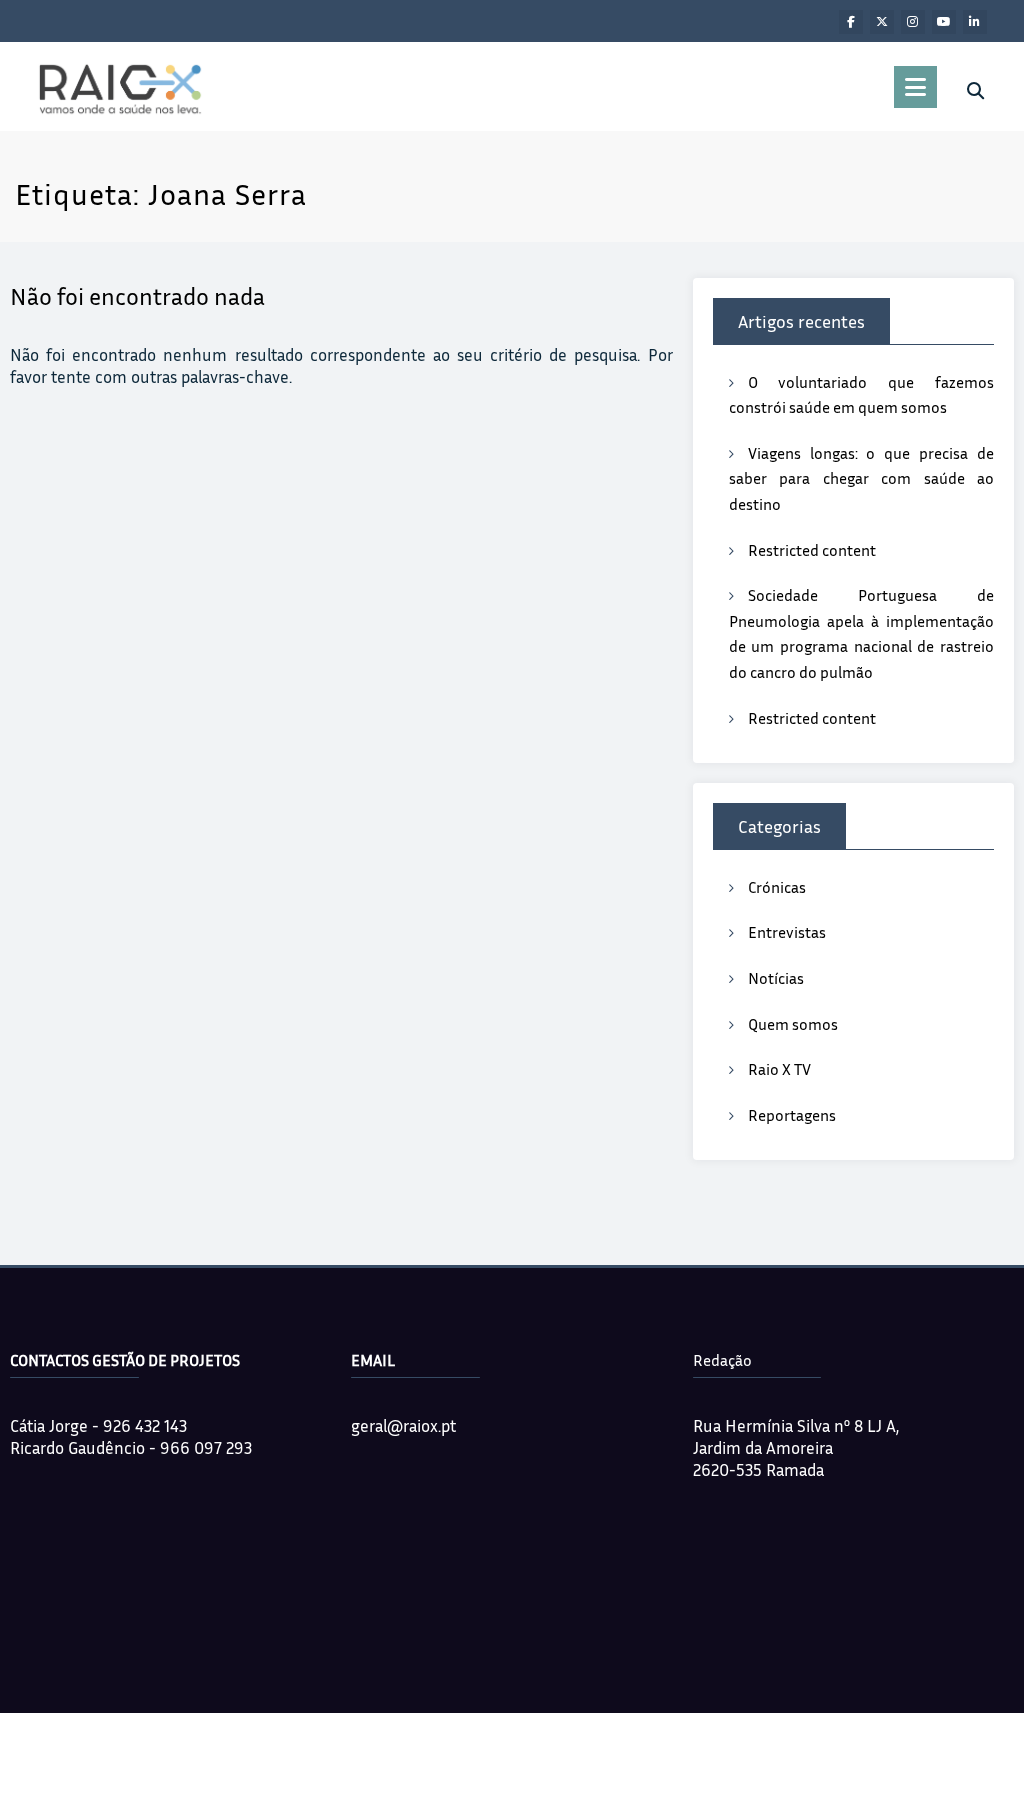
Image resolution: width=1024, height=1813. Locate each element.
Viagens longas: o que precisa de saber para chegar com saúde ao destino (861, 478)
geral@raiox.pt (403, 1425)
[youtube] (944, 22)
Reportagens (792, 1115)
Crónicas (777, 887)
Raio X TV (779, 1069)
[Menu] (915, 87)
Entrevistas (787, 932)
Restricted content (812, 550)
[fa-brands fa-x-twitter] (882, 22)
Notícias (776, 978)
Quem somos (793, 1024)
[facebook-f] (851, 22)
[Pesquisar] (975, 91)
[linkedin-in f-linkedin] (975, 22)
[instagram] (913, 22)
